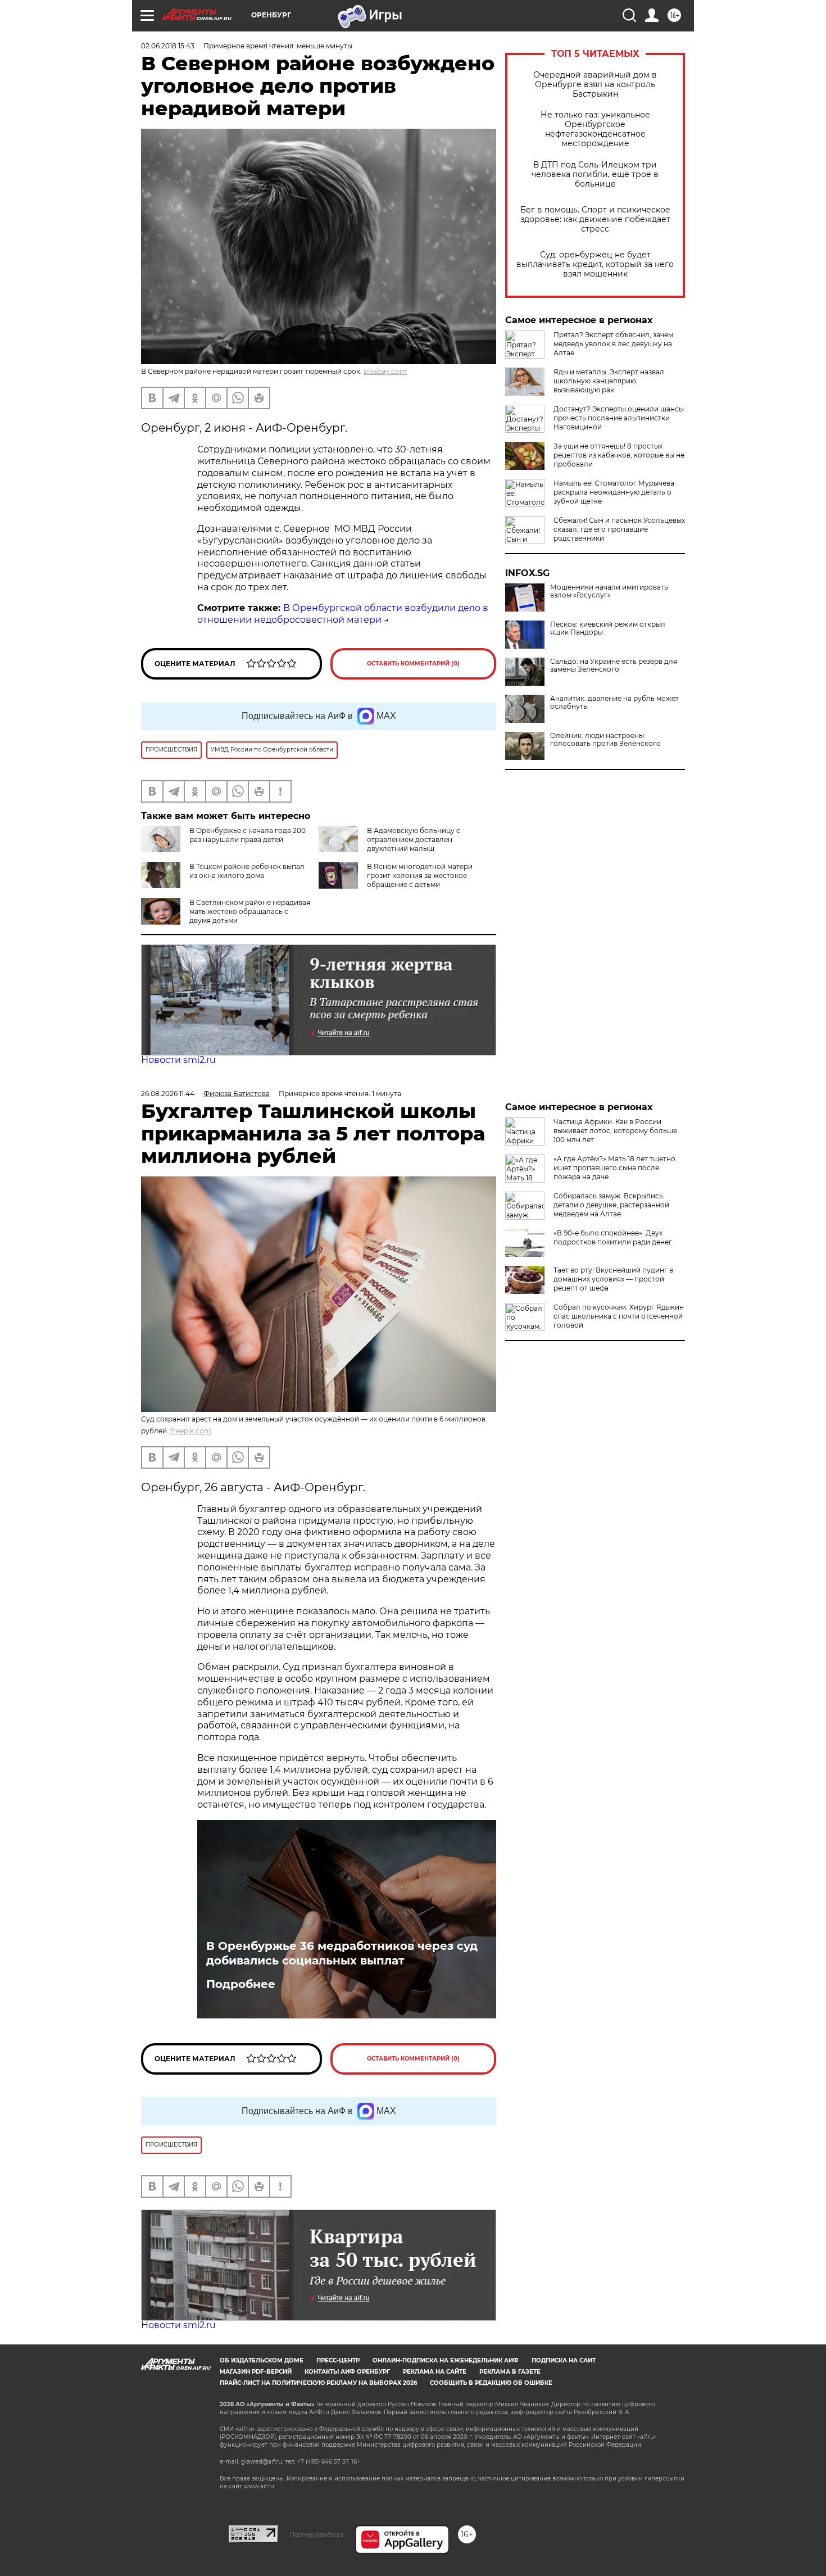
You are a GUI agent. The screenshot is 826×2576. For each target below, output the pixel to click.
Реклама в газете (510, 2372)
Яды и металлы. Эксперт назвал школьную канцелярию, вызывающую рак (609, 381)
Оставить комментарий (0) (413, 664)
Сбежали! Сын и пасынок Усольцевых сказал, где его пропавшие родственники (619, 529)
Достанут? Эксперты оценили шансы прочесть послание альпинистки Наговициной (619, 418)
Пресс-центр (338, 2360)
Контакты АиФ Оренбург (347, 2372)
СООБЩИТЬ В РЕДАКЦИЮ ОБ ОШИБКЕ (491, 2383)
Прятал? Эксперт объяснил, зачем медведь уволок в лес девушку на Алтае (613, 344)
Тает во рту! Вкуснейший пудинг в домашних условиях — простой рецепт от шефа (613, 1279)
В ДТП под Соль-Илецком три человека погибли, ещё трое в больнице (595, 175)
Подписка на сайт (564, 2360)
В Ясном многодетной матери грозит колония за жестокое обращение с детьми (420, 875)
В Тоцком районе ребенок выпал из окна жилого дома (247, 871)
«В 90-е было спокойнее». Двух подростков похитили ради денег (613, 1237)
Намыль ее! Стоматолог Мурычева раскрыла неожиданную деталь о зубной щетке (614, 492)
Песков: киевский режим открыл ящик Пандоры (608, 628)
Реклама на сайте (435, 2372)
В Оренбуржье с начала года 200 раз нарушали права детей (248, 835)
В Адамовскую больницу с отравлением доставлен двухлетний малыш (414, 839)
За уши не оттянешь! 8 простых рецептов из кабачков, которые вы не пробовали (619, 455)
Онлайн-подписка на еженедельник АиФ (446, 2360)
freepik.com (191, 1431)
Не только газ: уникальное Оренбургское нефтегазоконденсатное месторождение (595, 129)
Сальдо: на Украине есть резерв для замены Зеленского (614, 665)
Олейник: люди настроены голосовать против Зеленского (605, 740)
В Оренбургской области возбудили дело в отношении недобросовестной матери (343, 614)
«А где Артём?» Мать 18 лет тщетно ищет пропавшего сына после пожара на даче (614, 1168)
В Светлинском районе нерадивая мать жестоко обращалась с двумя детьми (250, 911)
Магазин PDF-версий (256, 2372)
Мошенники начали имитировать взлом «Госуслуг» (609, 591)
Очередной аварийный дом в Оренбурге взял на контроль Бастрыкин (595, 85)
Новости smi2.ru (178, 1060)
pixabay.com (385, 371)
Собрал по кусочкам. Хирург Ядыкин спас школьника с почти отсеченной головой (619, 1316)
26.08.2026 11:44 (168, 1094)
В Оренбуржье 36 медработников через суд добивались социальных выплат (342, 1953)
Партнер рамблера (317, 2534)
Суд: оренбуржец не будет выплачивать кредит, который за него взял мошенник (595, 264)
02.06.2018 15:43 (168, 46)
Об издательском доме (262, 2360)
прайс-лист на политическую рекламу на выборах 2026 (318, 2383)
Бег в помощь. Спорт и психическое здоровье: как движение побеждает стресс (595, 219)
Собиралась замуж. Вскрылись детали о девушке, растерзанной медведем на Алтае (611, 1205)
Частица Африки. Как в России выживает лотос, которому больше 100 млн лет (615, 1131)
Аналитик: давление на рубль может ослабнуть (614, 703)
